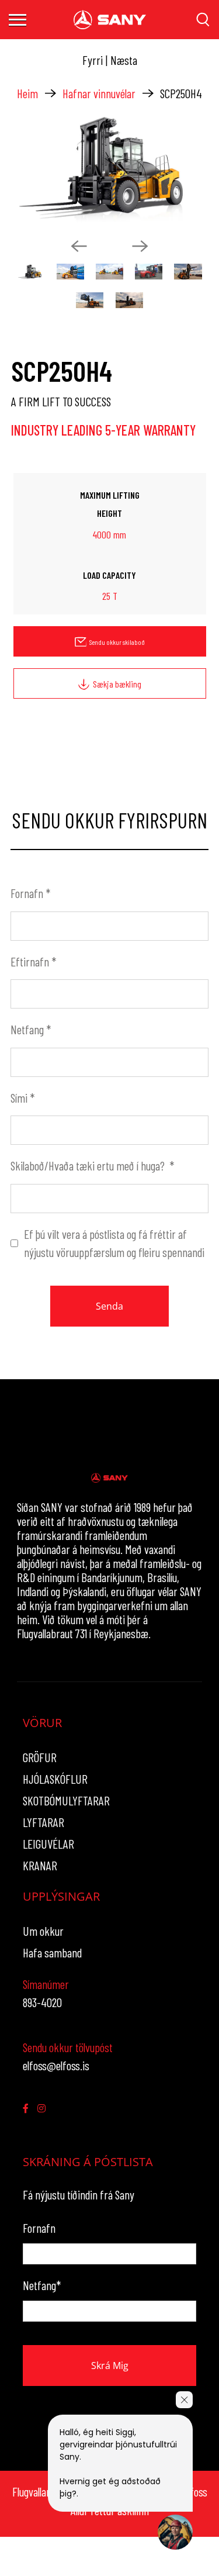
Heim (27, 93)
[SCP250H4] (109, 170)
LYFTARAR (44, 1822)
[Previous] (79, 246)
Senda (109, 1306)
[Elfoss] (110, 20)
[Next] (140, 246)
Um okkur (43, 1931)
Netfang (31, 1029)
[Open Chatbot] (175, 2532)
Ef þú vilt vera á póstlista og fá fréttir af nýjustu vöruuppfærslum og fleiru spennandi (114, 1243)
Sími (22, 1098)
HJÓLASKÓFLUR (55, 1779)
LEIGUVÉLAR (48, 1844)
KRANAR (40, 1865)
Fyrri (93, 60)
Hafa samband (52, 1952)
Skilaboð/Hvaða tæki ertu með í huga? (92, 1166)
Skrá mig (110, 2366)
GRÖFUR (40, 1757)
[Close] (184, 2400)
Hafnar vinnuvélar (99, 93)
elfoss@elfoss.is (56, 2065)
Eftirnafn (33, 961)
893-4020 (42, 2002)
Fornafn (30, 893)
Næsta (124, 60)
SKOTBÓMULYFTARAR (66, 1800)
